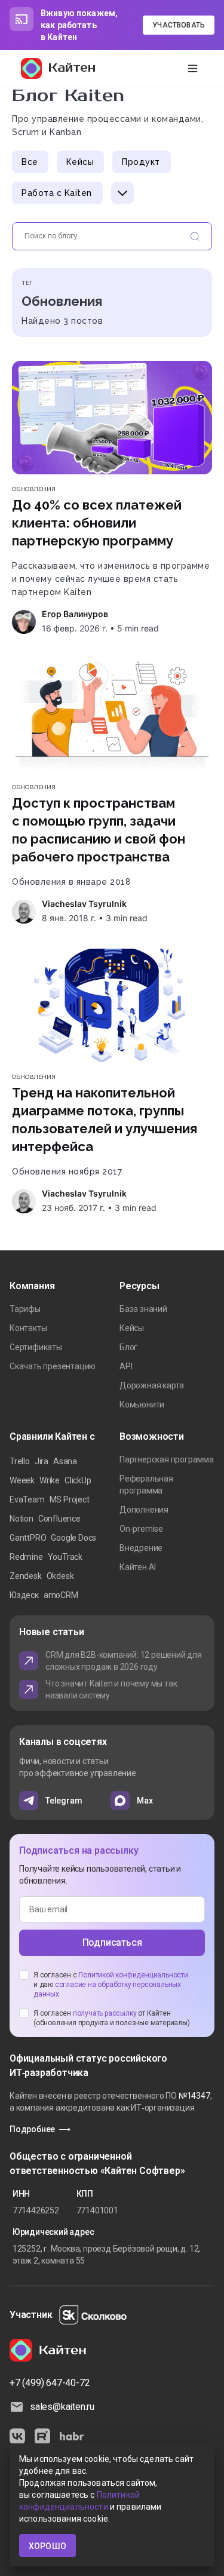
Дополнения (144, 1510)
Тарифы (25, 1309)
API (126, 1366)
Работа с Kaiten (57, 193)
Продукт (141, 162)
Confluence (59, 1519)
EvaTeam (27, 1499)
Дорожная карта (152, 1385)
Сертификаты (36, 1347)
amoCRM (61, 1595)
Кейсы (80, 162)
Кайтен (72, 68)
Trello (20, 1461)
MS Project (70, 1499)
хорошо (47, 2546)
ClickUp (78, 1480)
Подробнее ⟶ (40, 2129)
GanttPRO (28, 1538)
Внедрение (141, 1548)
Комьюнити (142, 1404)
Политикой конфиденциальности (133, 1975)
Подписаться (112, 1942)
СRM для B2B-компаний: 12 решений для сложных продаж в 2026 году (124, 1661)
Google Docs (73, 1538)
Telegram (64, 1801)
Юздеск (24, 1595)
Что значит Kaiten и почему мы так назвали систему (111, 1689)
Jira (42, 1461)
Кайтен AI (138, 1567)
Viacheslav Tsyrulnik (84, 904)
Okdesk (60, 1576)
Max (145, 1801)
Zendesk (26, 1576)
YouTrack (65, 1557)
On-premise (141, 1529)
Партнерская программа (167, 1459)
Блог (128, 1347)
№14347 (194, 2096)
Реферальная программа (146, 1485)
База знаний (143, 1309)
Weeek (22, 1480)
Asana (65, 1461)
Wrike (50, 1480)
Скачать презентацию (53, 1366)
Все (30, 162)
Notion (22, 1519)
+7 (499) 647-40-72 (50, 2383)
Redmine (26, 1557)
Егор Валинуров (75, 614)
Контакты (28, 1328)
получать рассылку (105, 2013)
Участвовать (179, 25)
